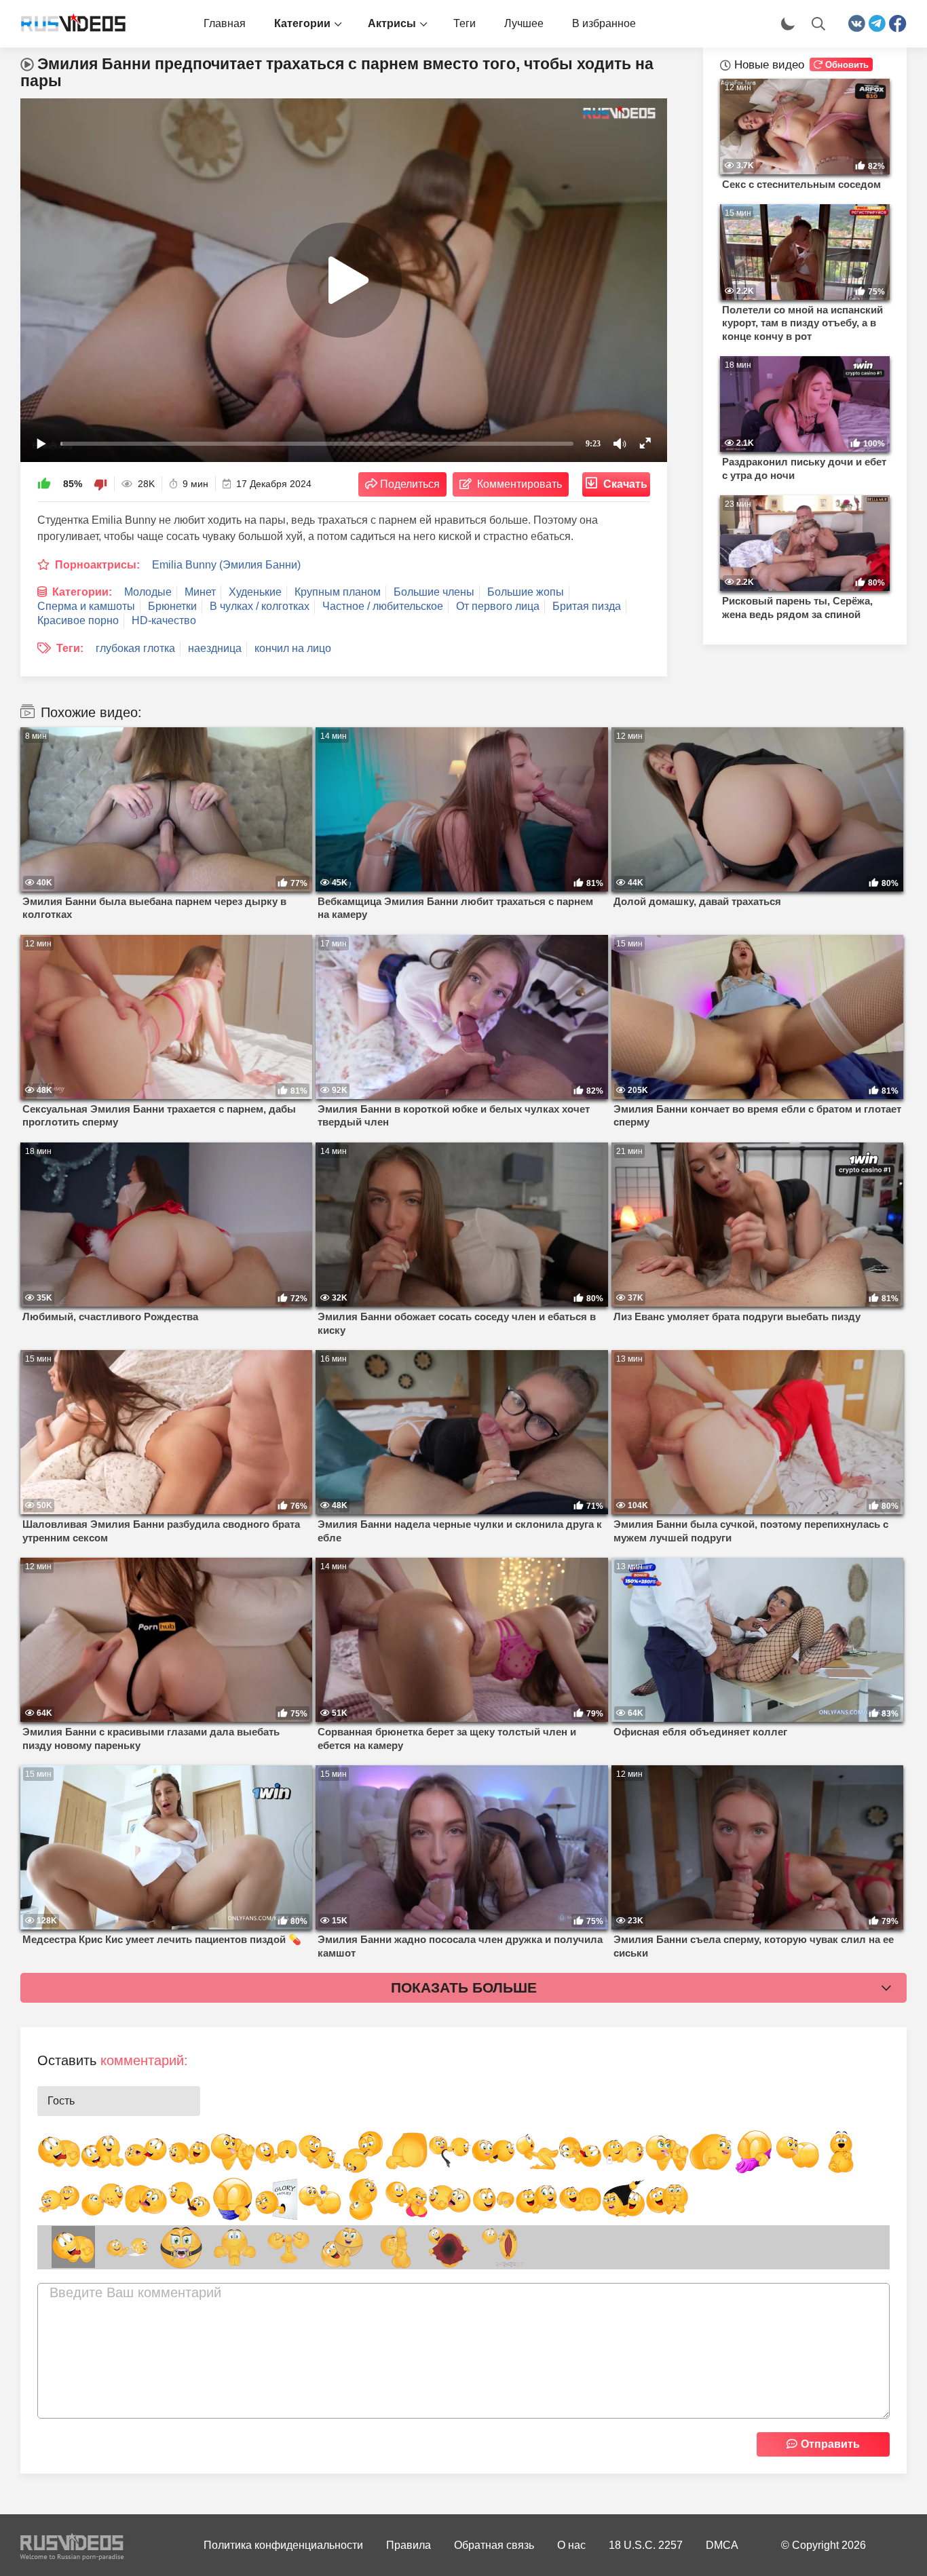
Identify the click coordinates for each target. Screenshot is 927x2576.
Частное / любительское (383, 606)
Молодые (148, 592)
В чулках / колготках (260, 606)
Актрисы (392, 23)
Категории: (82, 592)
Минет (200, 592)
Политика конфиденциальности (283, 2545)
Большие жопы (526, 592)
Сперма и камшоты (86, 606)
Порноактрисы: (97, 565)
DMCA (722, 2545)
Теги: (70, 648)
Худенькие (255, 592)
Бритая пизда (587, 606)
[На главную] (68, 24)
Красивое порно (78, 620)
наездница (215, 648)
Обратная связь (494, 2545)
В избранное (604, 23)
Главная (225, 23)
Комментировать (519, 484)
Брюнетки (172, 606)
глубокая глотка (135, 648)
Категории (302, 23)
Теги (465, 23)
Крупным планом (338, 592)
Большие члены (434, 592)
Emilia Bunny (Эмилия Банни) (226, 565)
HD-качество (164, 620)
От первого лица (498, 606)
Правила (409, 2545)
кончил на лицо (293, 648)
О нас (571, 2545)
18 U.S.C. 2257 (646, 2545)
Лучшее (524, 23)
